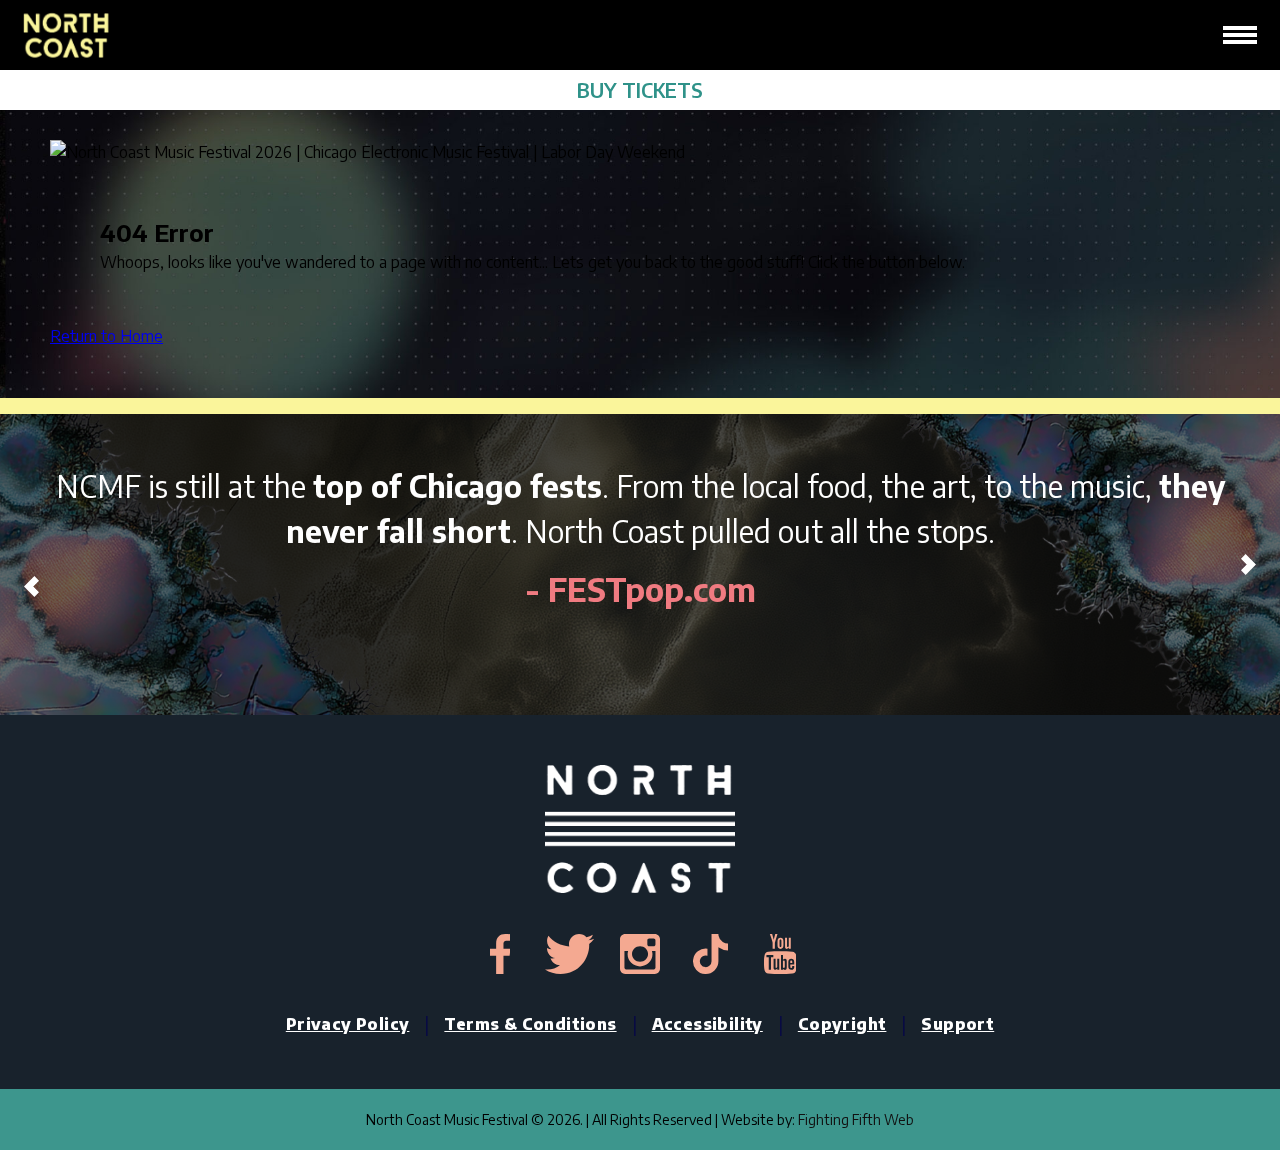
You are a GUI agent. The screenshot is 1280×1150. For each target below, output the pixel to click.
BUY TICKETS (640, 89)
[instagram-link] (640, 954)
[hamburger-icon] (1240, 35)
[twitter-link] (570, 954)
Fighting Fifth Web (856, 1119)
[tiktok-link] (710, 954)
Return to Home (106, 336)
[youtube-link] (780, 954)
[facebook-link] (500, 954)
